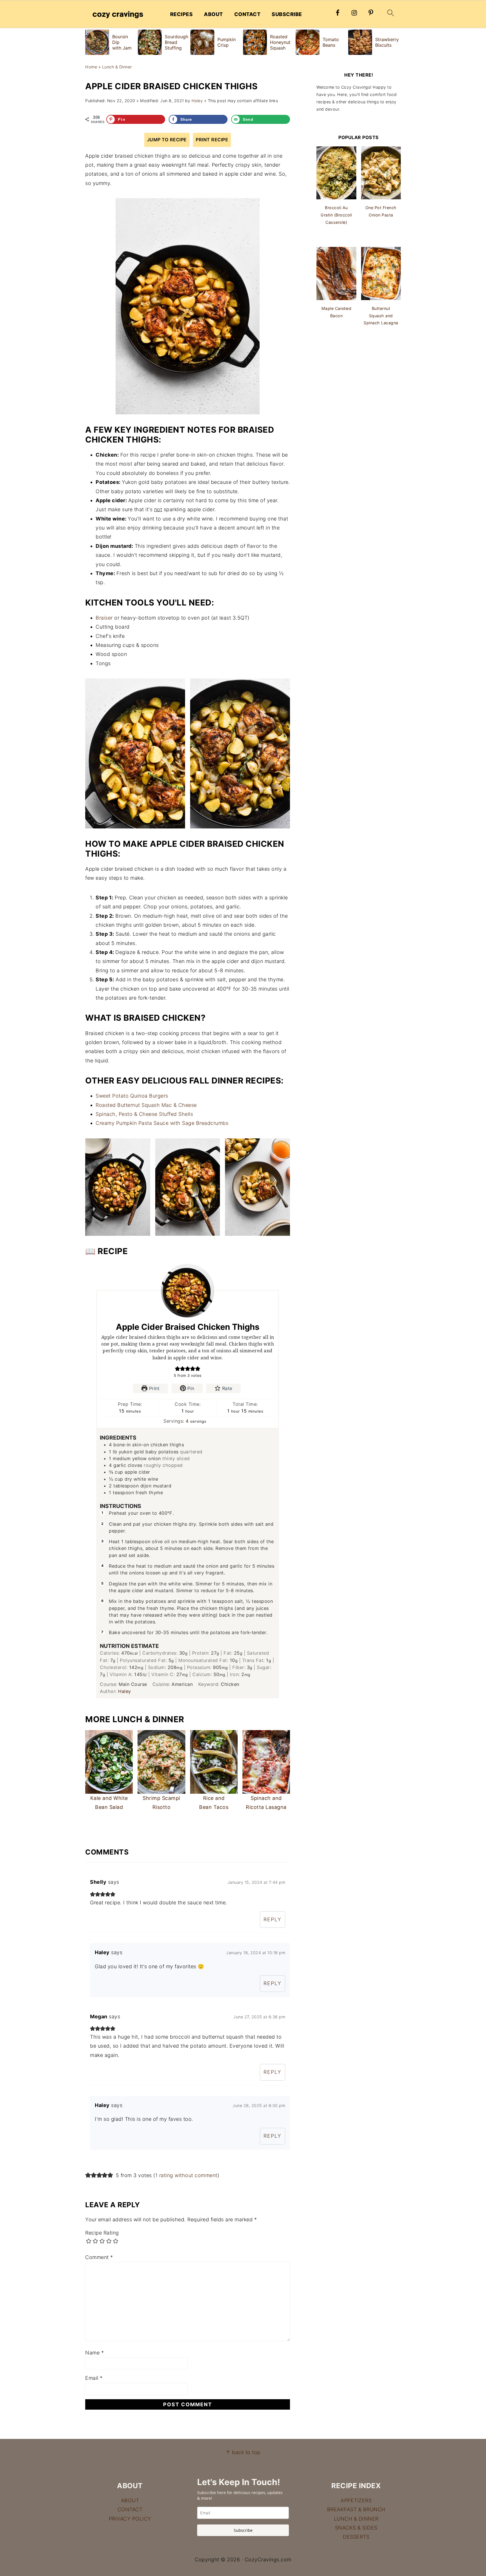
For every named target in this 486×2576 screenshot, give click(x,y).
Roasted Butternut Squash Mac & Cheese (146, 1105)
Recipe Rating (102, 2233)
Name (94, 2353)
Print (153, 1388)
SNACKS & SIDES (356, 2528)
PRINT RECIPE (212, 140)
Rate (226, 1388)
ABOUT (213, 14)
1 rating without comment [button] (186, 2175)
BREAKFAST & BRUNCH (356, 2509)
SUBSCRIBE (287, 14)
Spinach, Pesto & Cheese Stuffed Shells (144, 1114)
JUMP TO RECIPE (167, 140)
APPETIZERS (356, 2500)
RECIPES (182, 14)
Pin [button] (190, 1388)
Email (94, 2378)
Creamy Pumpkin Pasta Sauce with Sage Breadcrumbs (162, 1123)
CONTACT (247, 14)
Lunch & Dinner (117, 67)
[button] (177, 1369)
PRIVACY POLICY (130, 2519)
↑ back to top (243, 2452)
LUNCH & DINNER (356, 2519)
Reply (273, 1919)
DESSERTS (356, 2537)
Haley (125, 1691)
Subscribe (243, 2530)
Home (91, 67)
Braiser (104, 618)
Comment (99, 2257)
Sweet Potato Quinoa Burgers (132, 1096)
